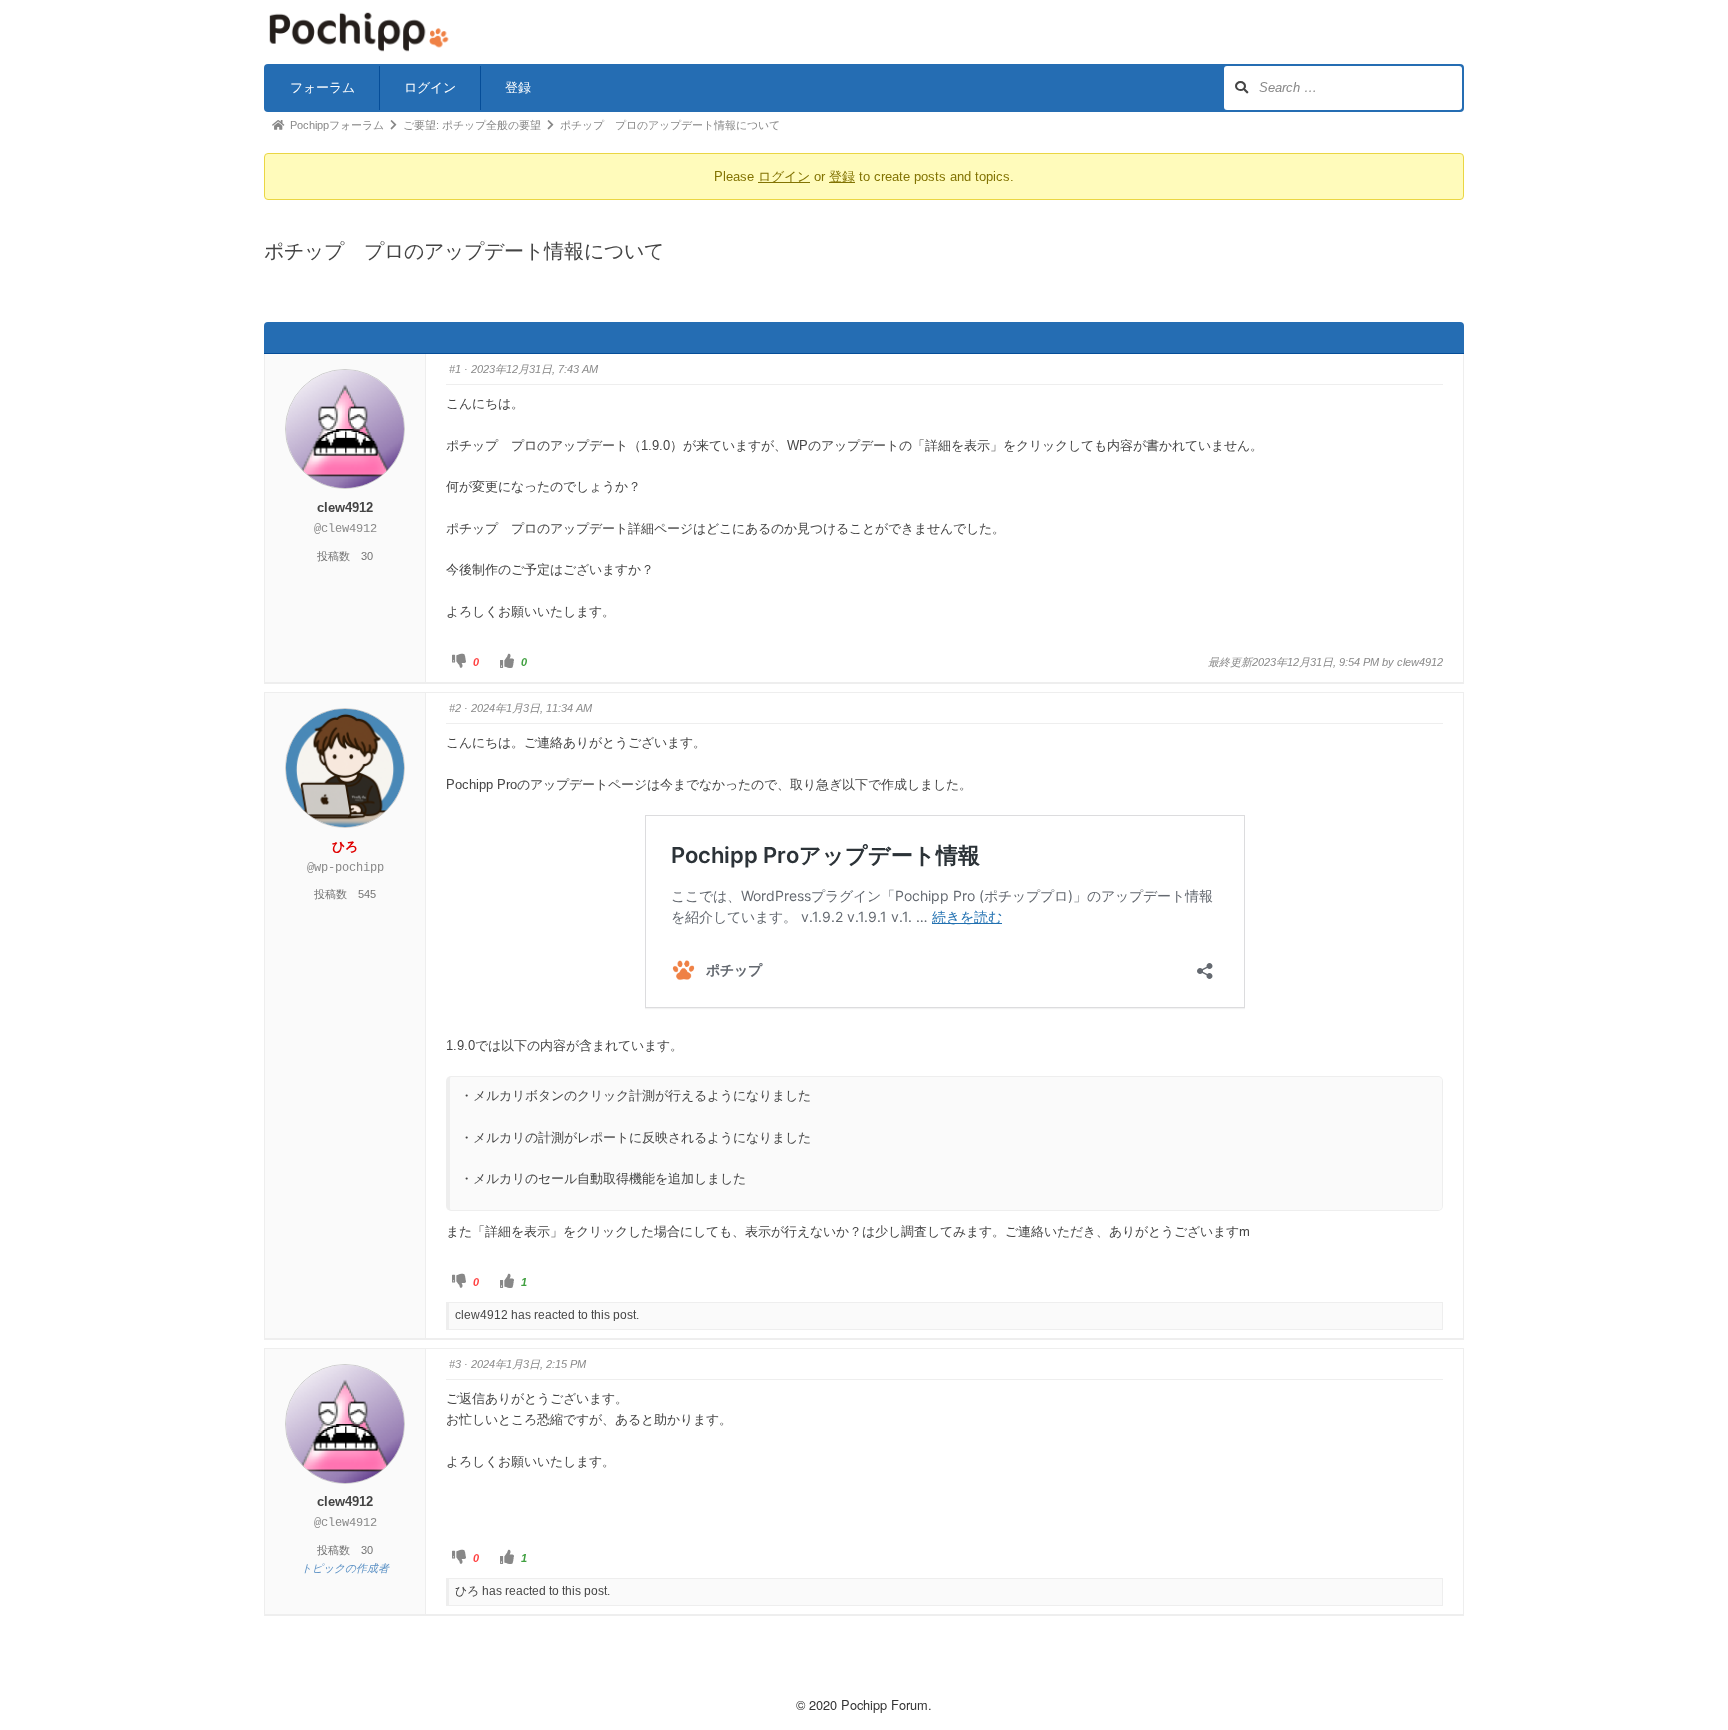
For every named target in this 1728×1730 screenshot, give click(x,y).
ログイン (430, 87)
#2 (455, 708)
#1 (455, 369)
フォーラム (322, 87)
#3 (455, 1364)
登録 (518, 87)
